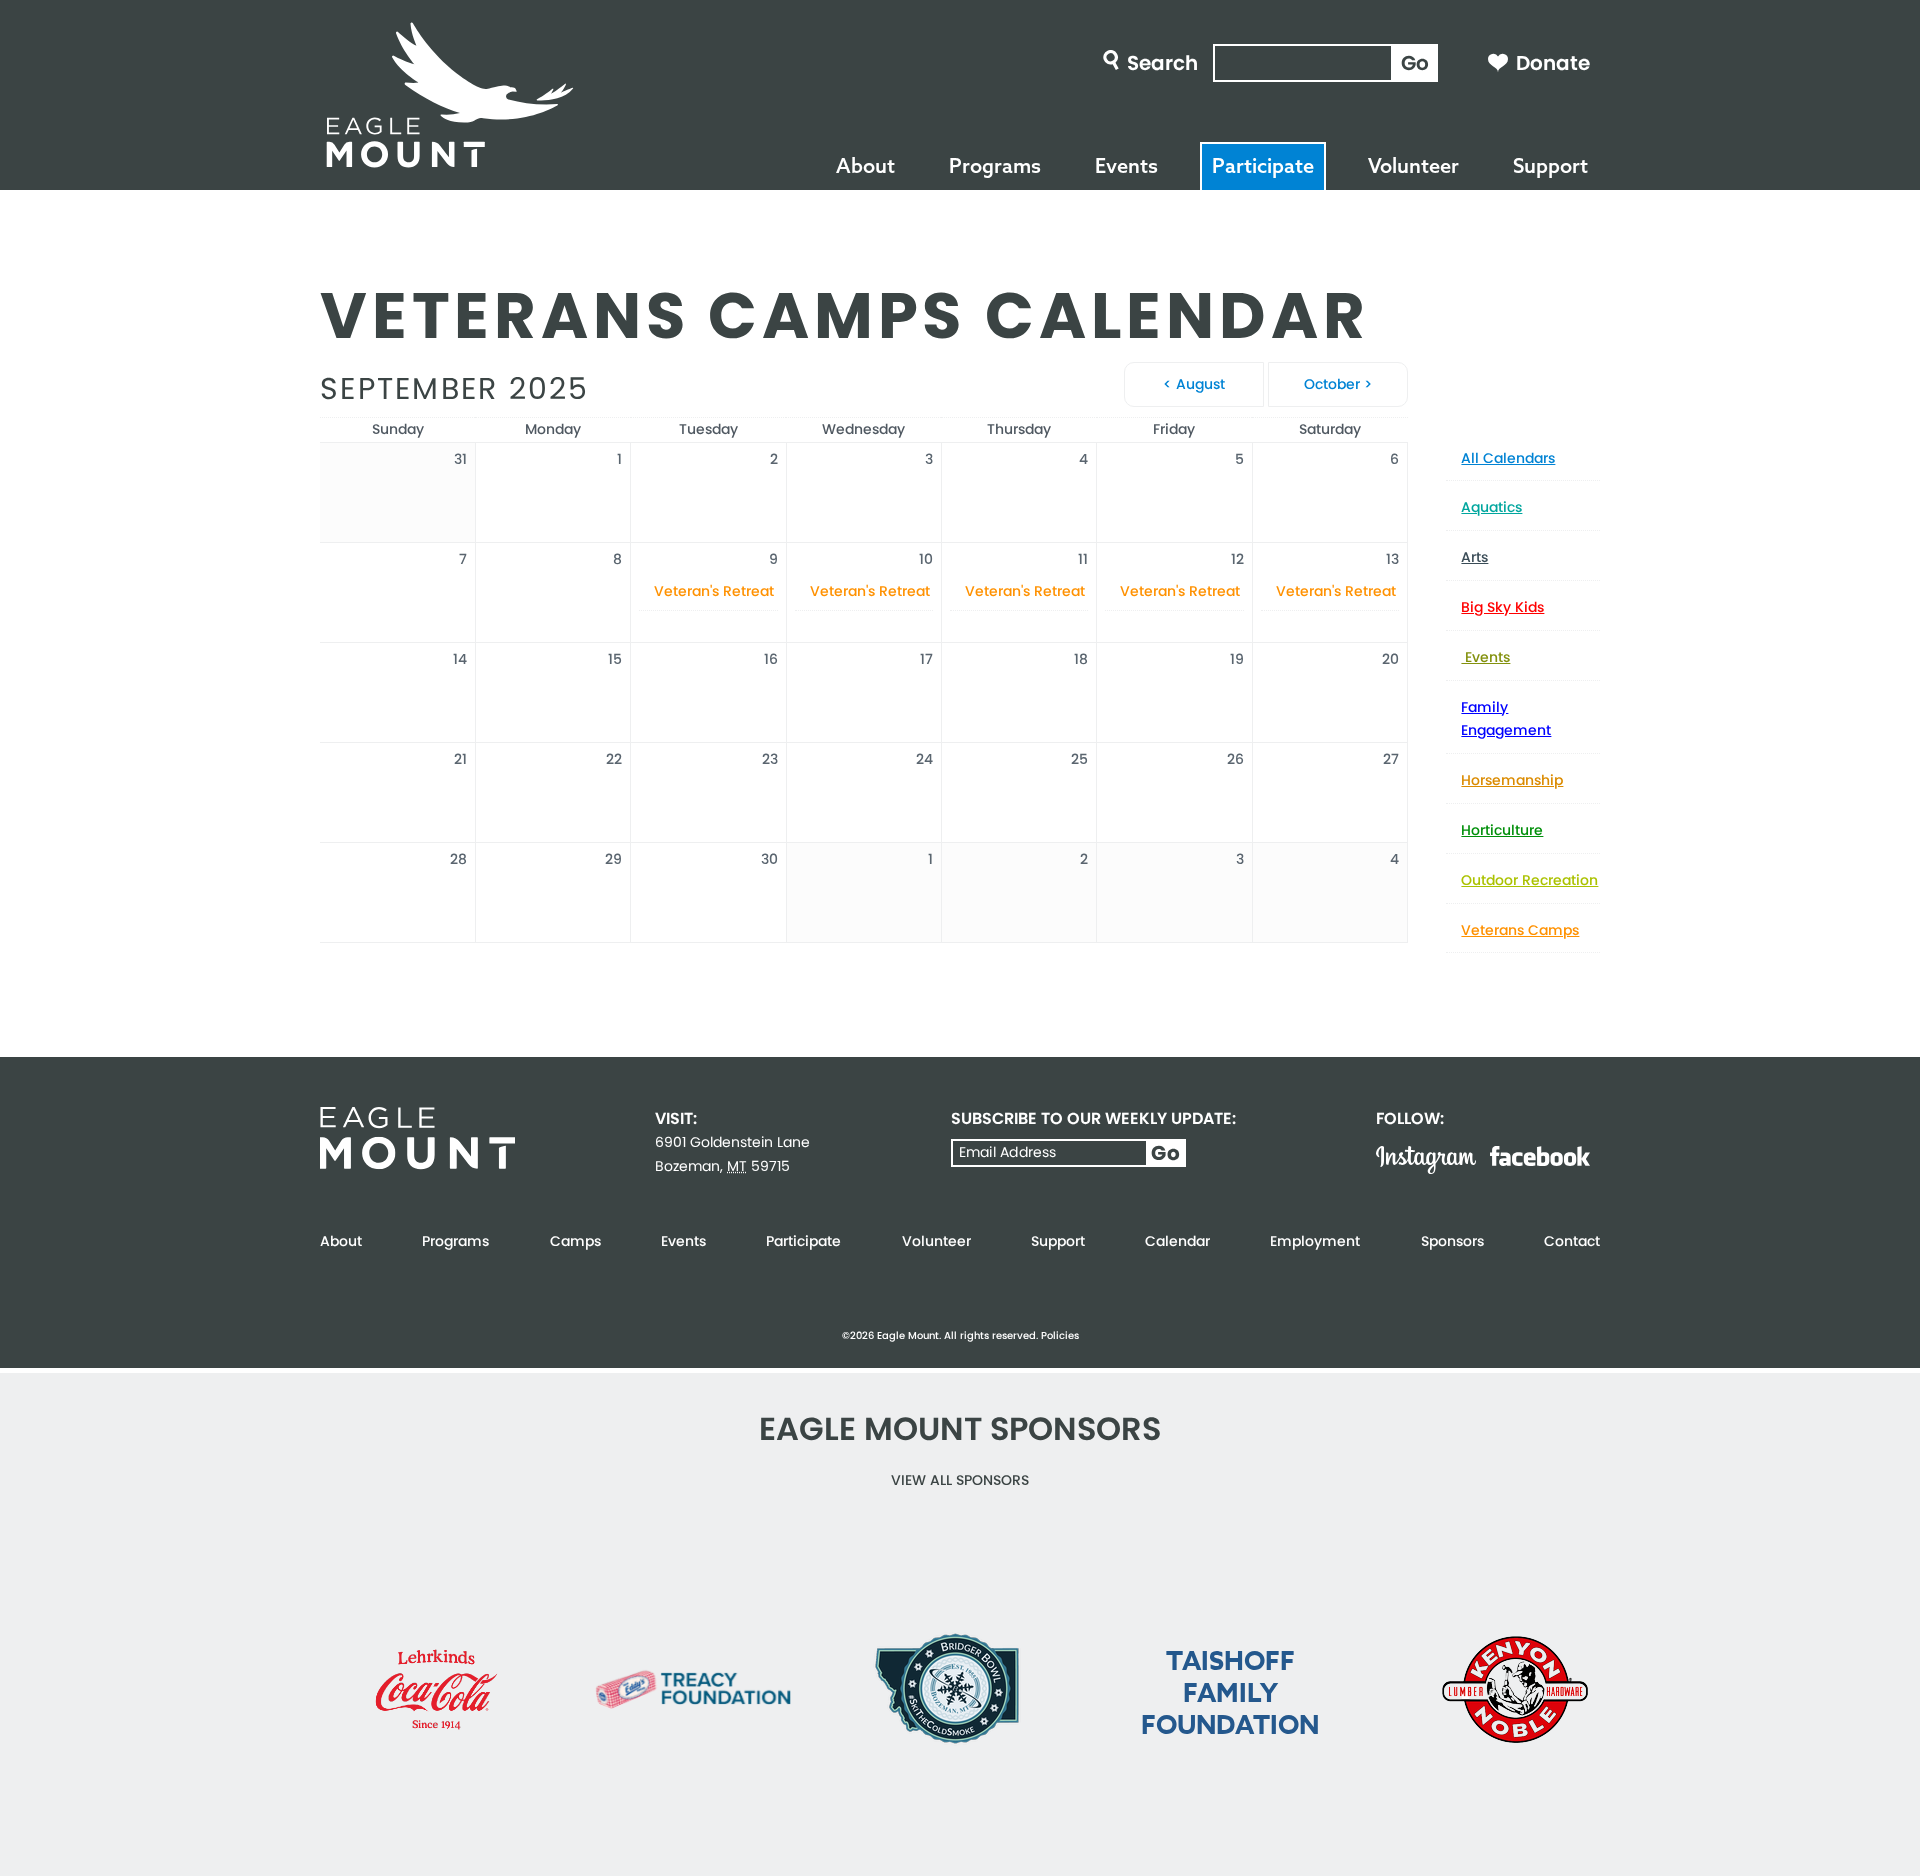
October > (1338, 384)
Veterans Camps (1520, 930)
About (865, 165)
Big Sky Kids (1502, 607)
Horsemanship (1512, 780)
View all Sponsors (960, 1480)
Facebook (1540, 1156)
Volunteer (1413, 165)
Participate (1263, 165)
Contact (1572, 1241)
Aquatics (1491, 507)
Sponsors (1452, 1241)
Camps (575, 1241)
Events (1126, 165)
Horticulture (1502, 830)
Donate (1553, 63)
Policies (1060, 1335)
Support (1550, 165)
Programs (995, 165)
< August (1194, 384)
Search (1162, 63)
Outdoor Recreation (1529, 880)
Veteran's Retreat (714, 591)
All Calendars (1508, 458)
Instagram (1426, 1160)
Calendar (1177, 1241)
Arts (1474, 557)
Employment (1315, 1241)
